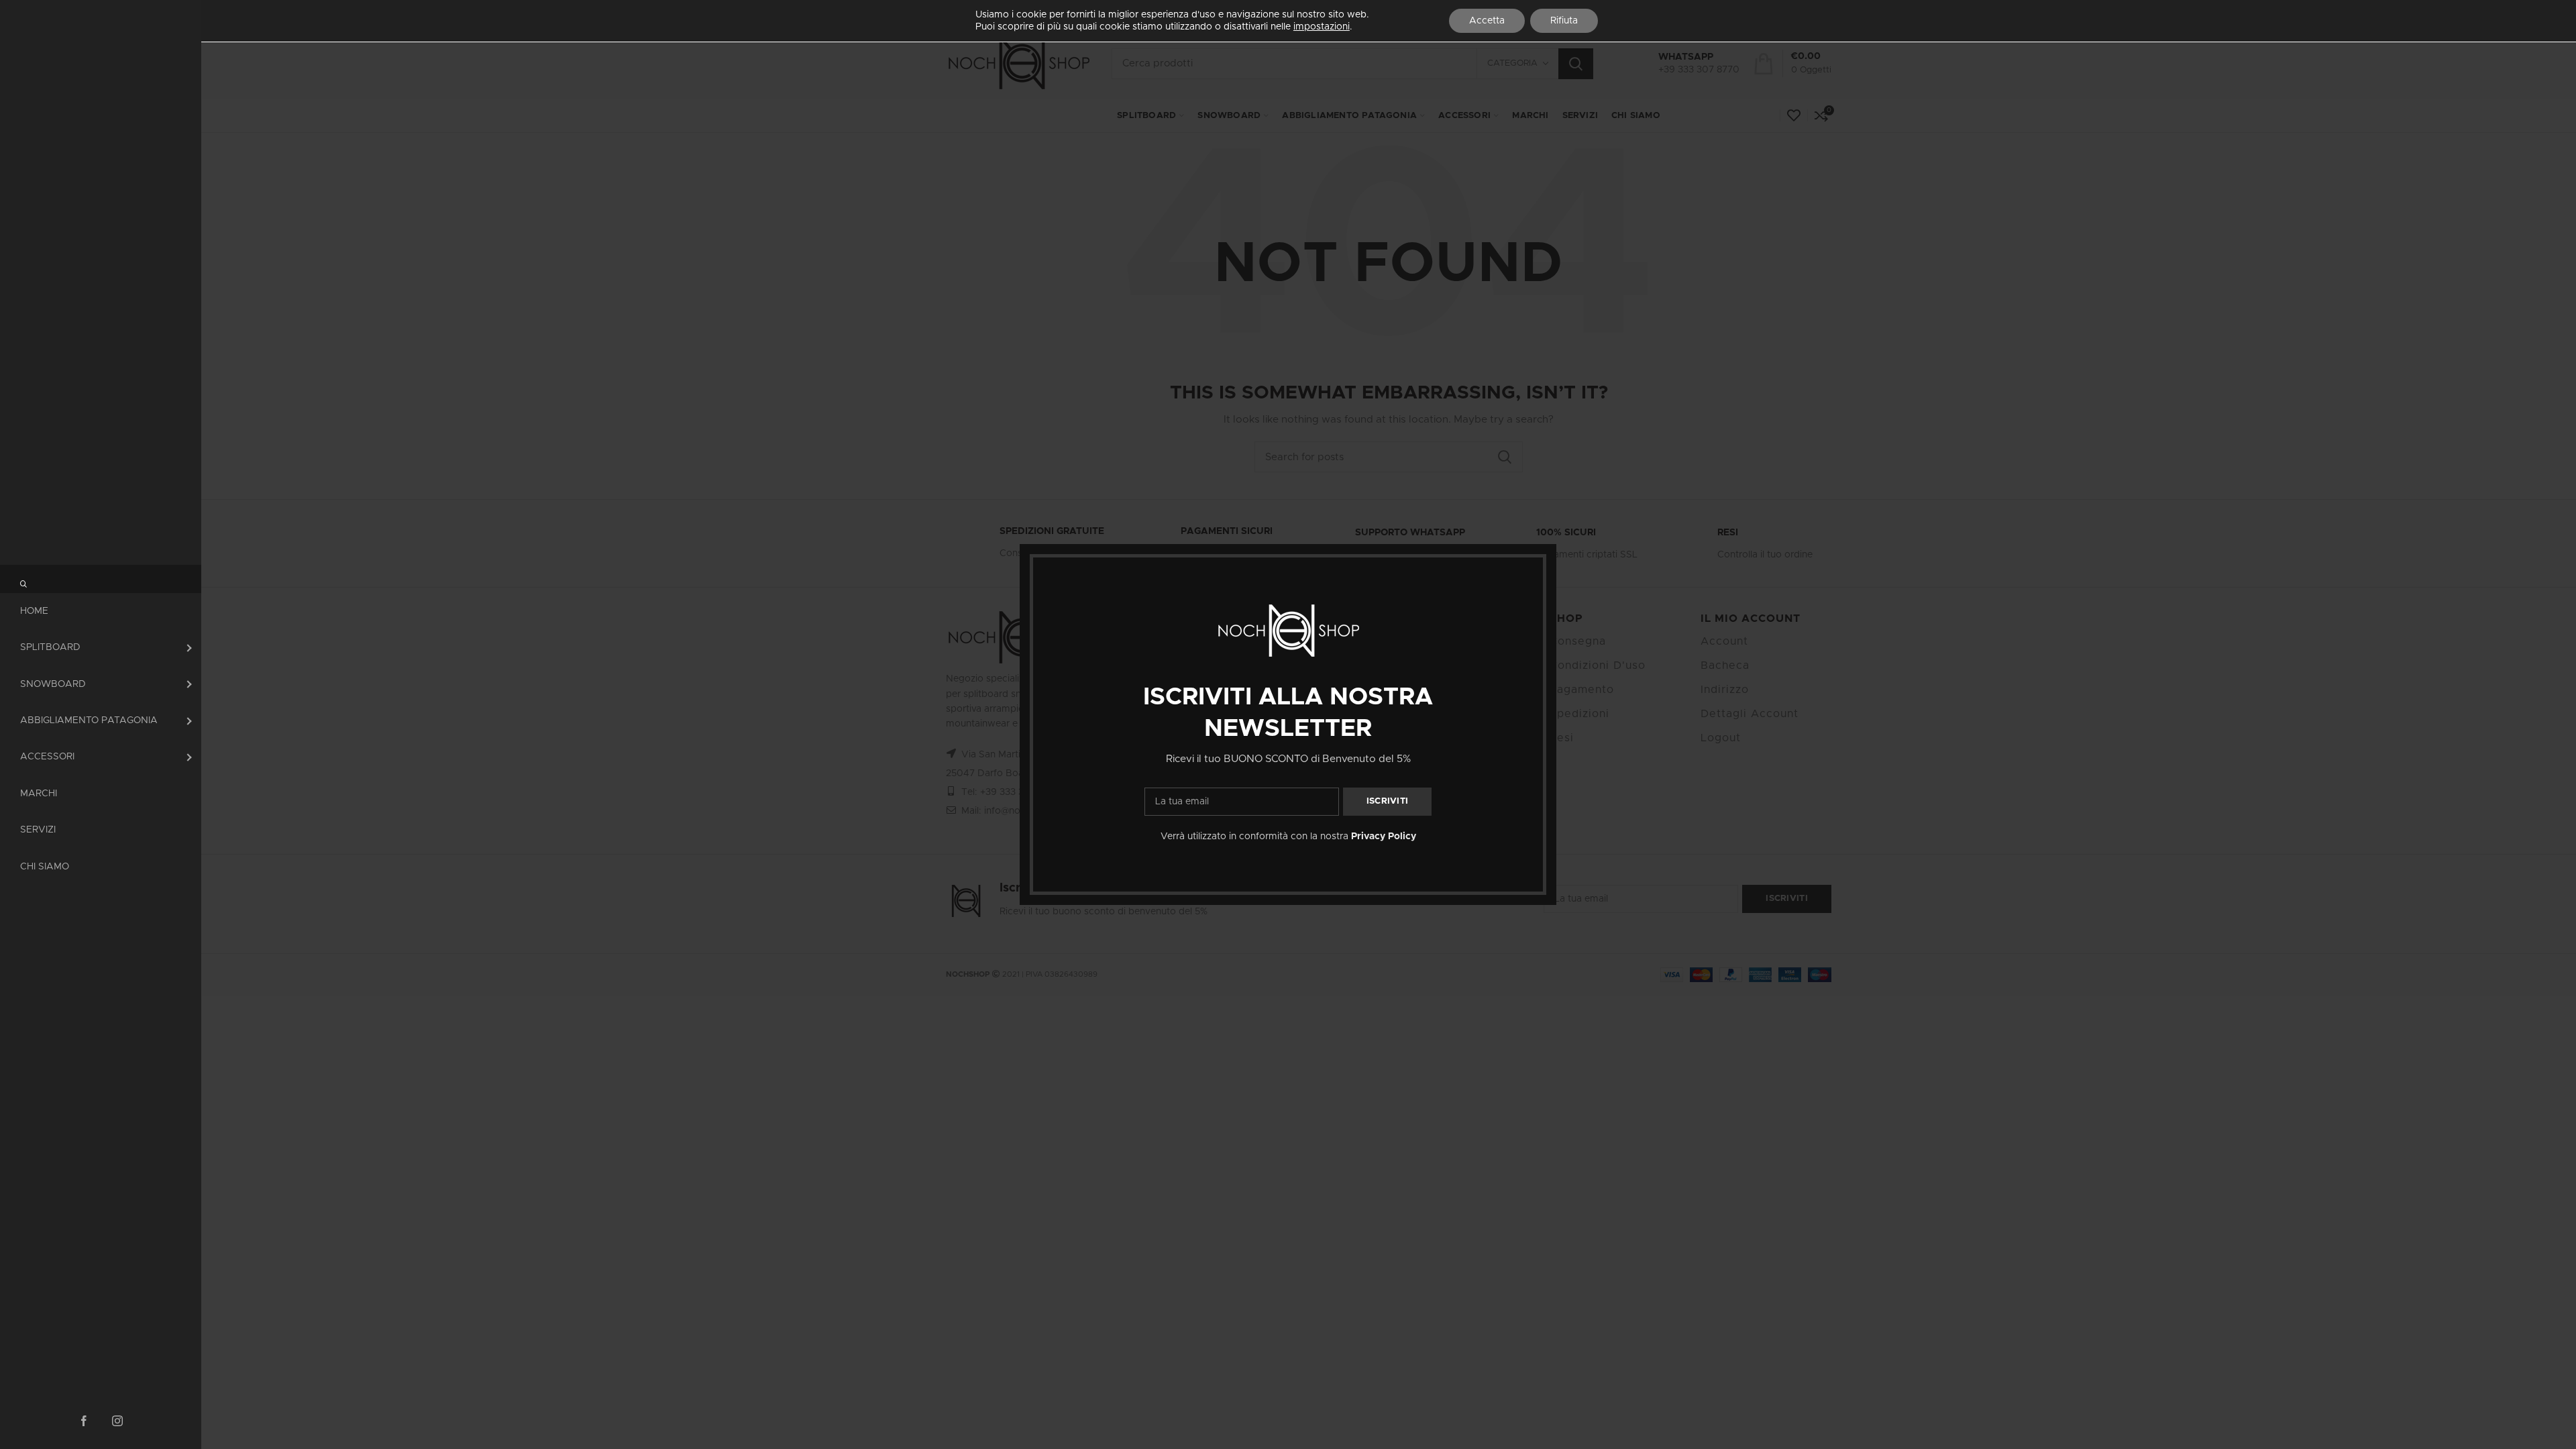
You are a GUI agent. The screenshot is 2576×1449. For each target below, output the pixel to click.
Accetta (1487, 21)
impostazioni (1322, 27)
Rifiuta (1564, 21)
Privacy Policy (1384, 837)
